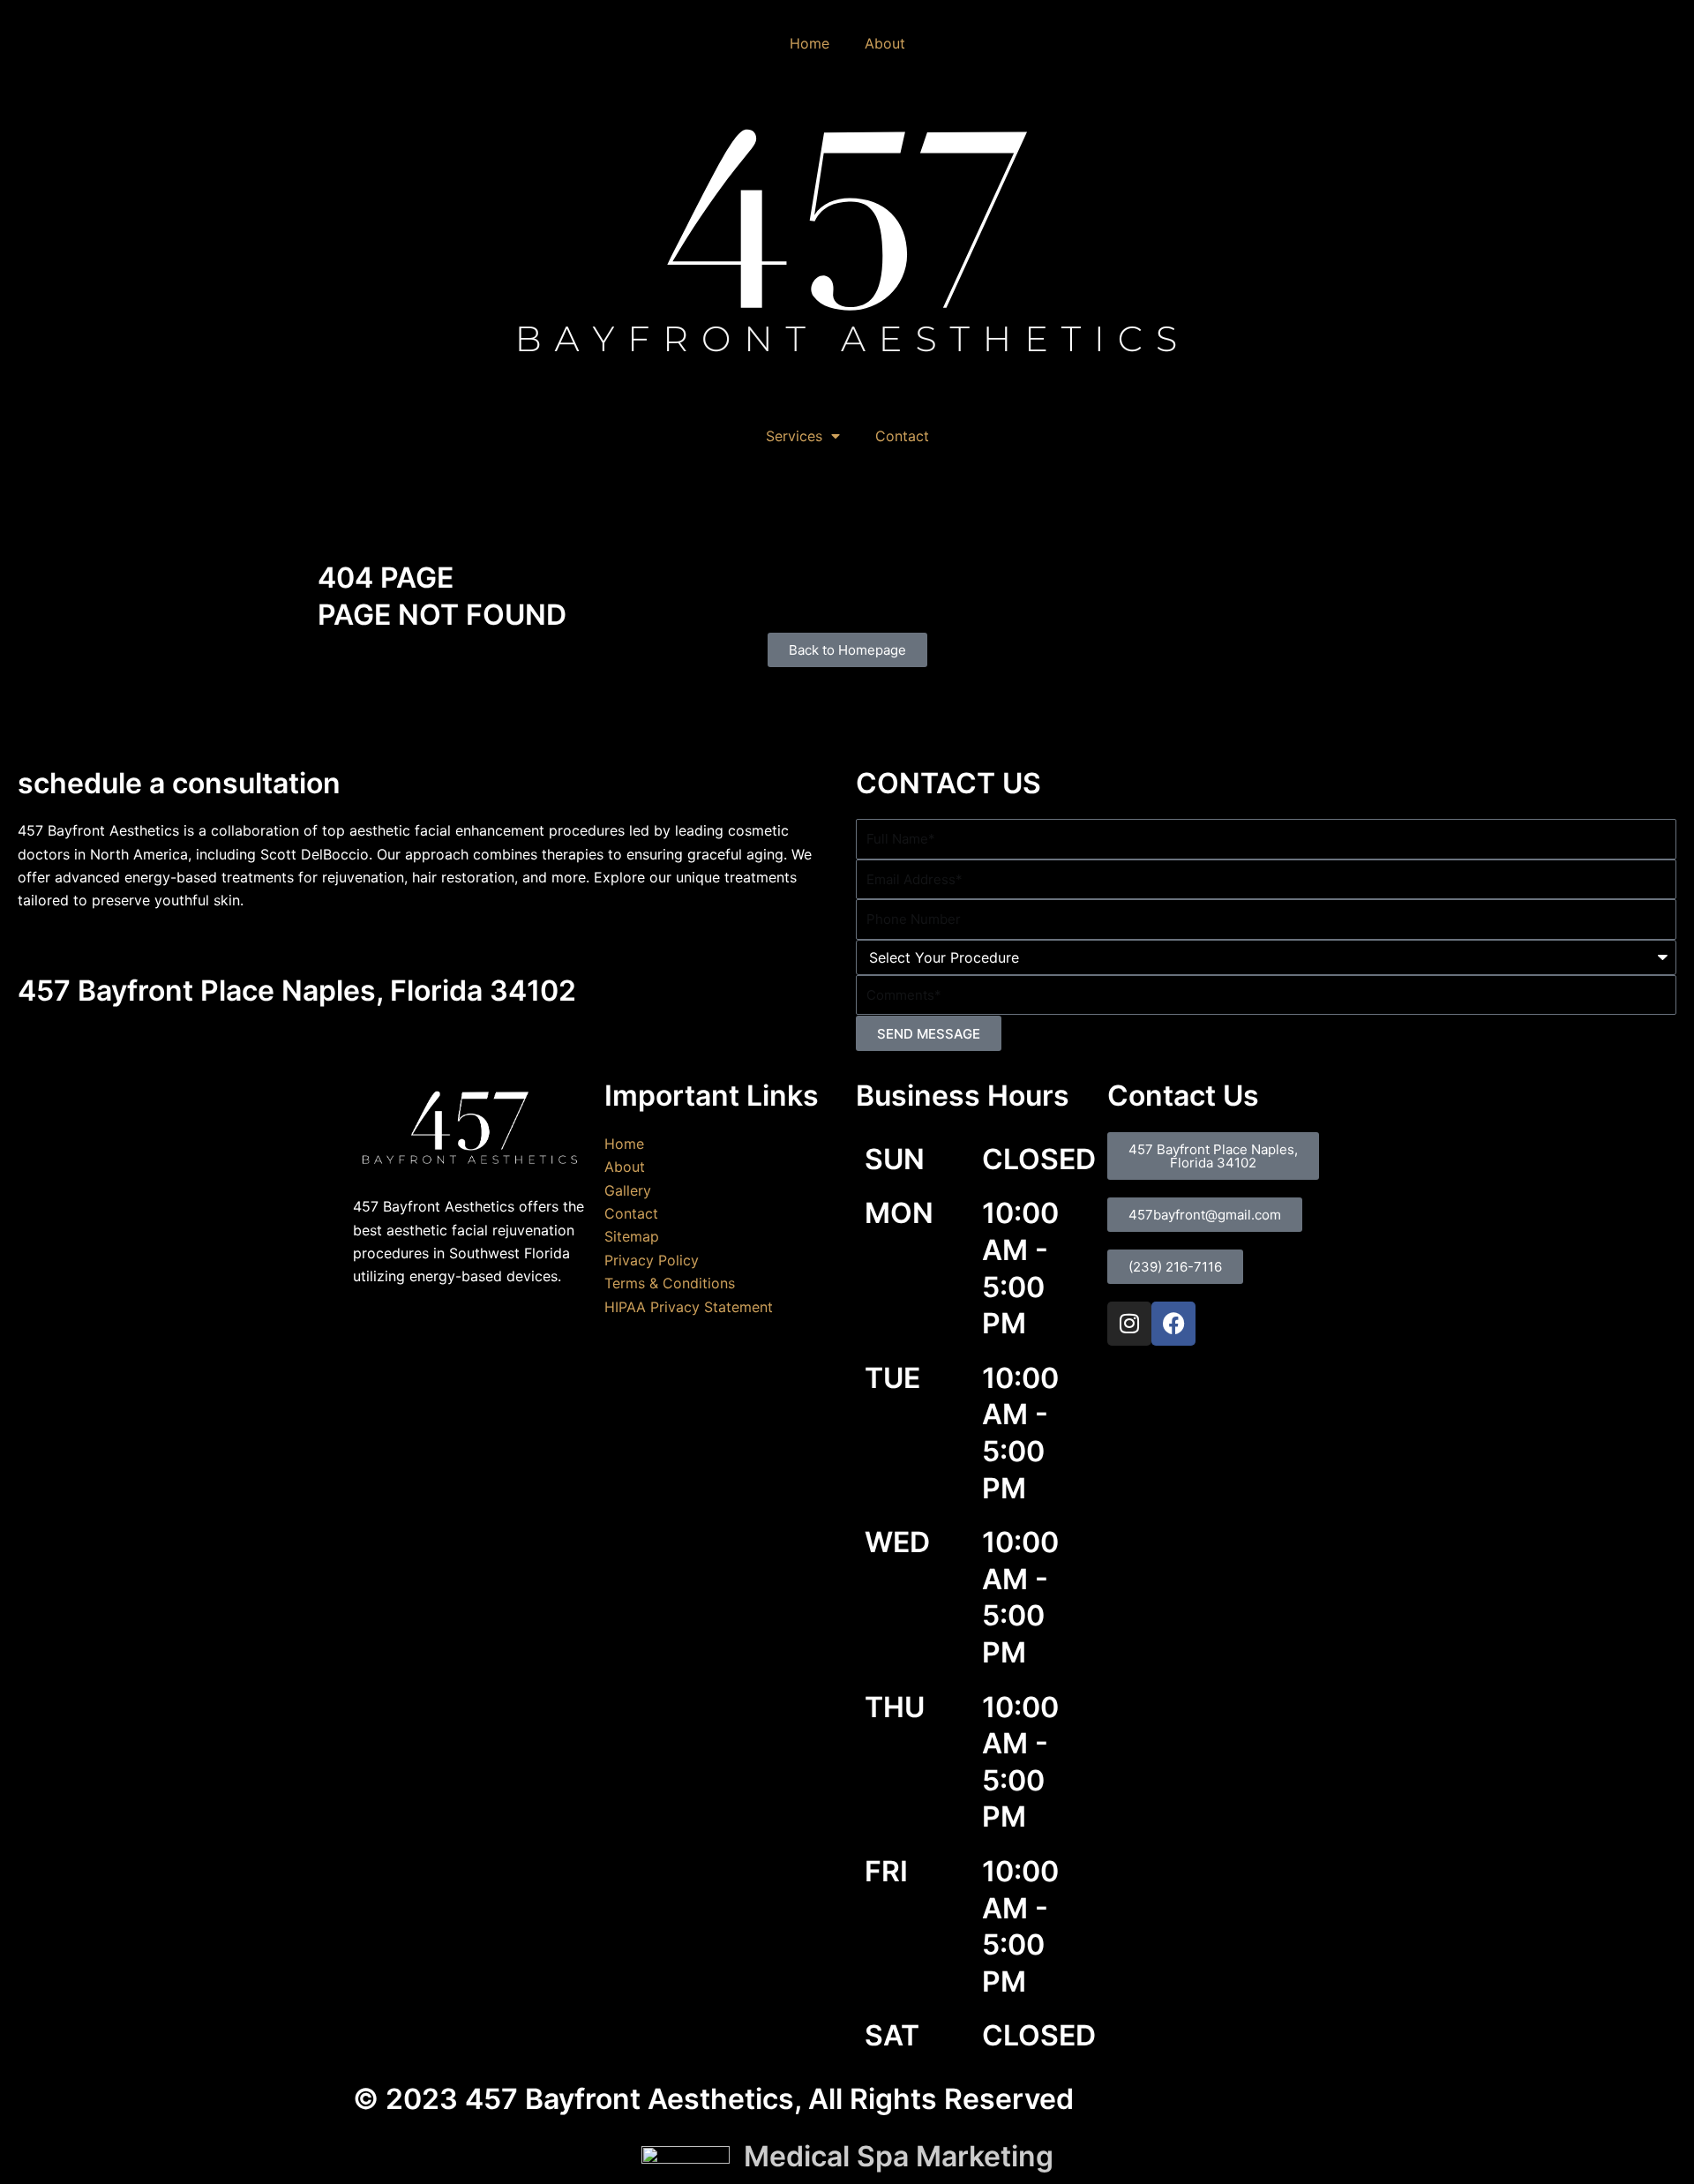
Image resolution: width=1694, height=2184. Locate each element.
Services (794, 436)
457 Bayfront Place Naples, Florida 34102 (297, 991)
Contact (902, 436)
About (885, 43)
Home (810, 43)
